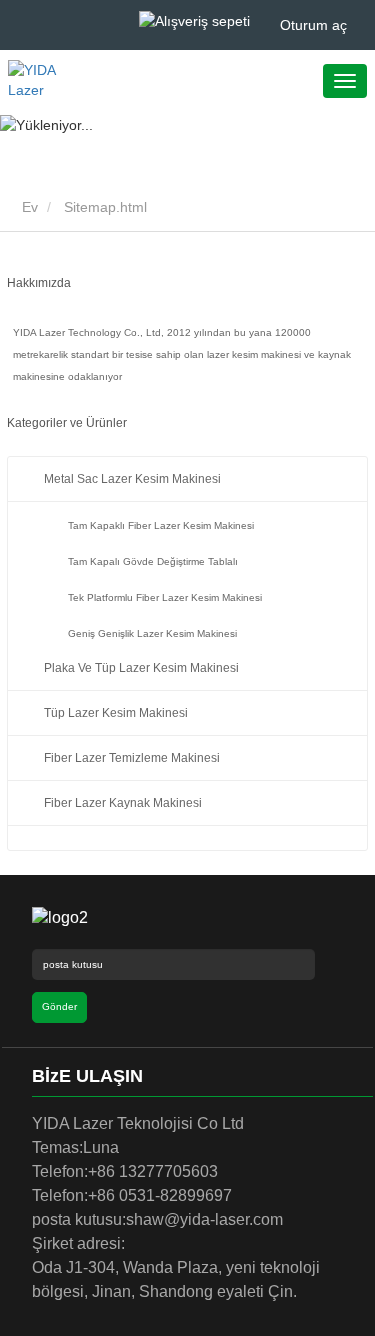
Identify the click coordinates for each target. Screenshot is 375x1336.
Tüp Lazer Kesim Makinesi (116, 713)
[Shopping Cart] (194, 20)
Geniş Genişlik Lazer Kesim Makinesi (152, 633)
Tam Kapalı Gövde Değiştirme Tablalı (153, 561)
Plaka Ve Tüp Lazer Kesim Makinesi (141, 668)
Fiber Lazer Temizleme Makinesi (132, 758)
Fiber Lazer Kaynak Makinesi (123, 803)
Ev (28, 207)
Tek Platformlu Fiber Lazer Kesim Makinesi (165, 597)
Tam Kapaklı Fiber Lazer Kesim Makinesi (161, 525)
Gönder (59, 1006)
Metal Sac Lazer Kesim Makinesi (132, 479)
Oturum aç (313, 25)
